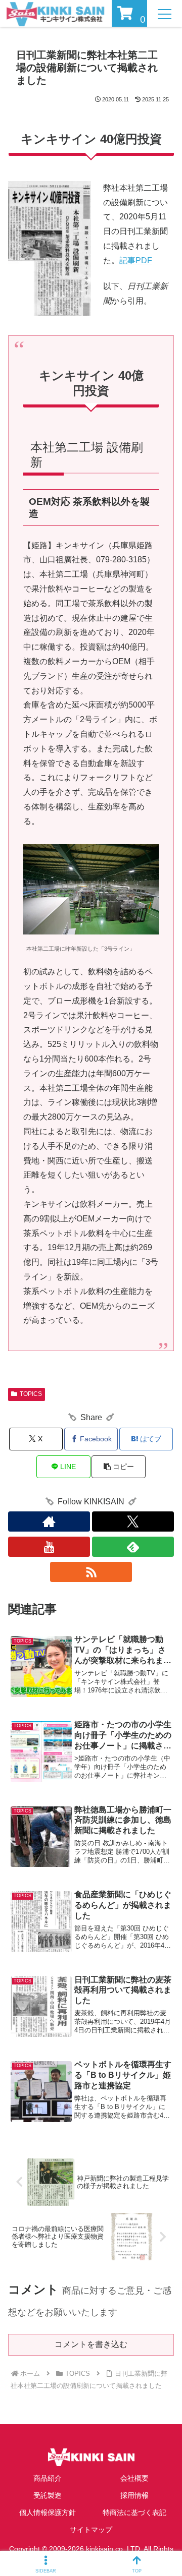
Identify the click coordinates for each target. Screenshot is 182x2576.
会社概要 (134, 2478)
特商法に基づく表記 (134, 2512)
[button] (119, 1467)
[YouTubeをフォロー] (49, 1547)
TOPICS (31, 1394)
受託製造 (48, 2495)
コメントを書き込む (91, 2344)
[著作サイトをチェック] (49, 1521)
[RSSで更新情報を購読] (91, 1572)
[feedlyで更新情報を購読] (133, 1547)
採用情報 (134, 2495)
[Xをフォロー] (133, 1521)
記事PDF (136, 260)
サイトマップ (91, 2530)
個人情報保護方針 (48, 2512)
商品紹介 (48, 2478)
